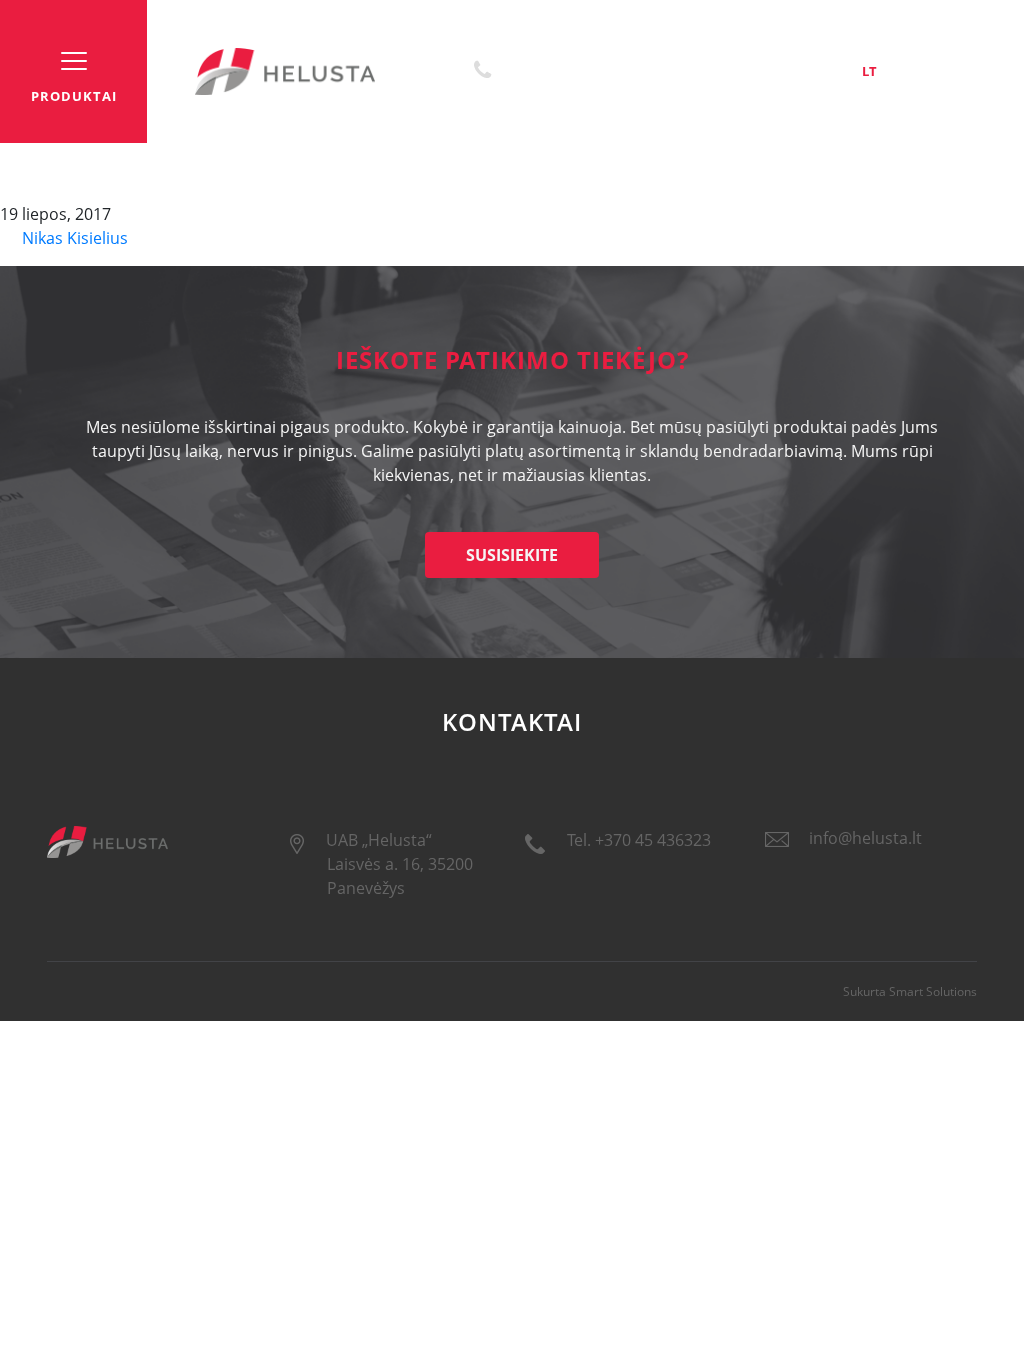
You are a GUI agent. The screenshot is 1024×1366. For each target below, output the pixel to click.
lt (869, 71)
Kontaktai (773, 71)
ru (968, 71)
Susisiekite (512, 555)
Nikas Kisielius (73, 238)
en (918, 71)
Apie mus (693, 71)
